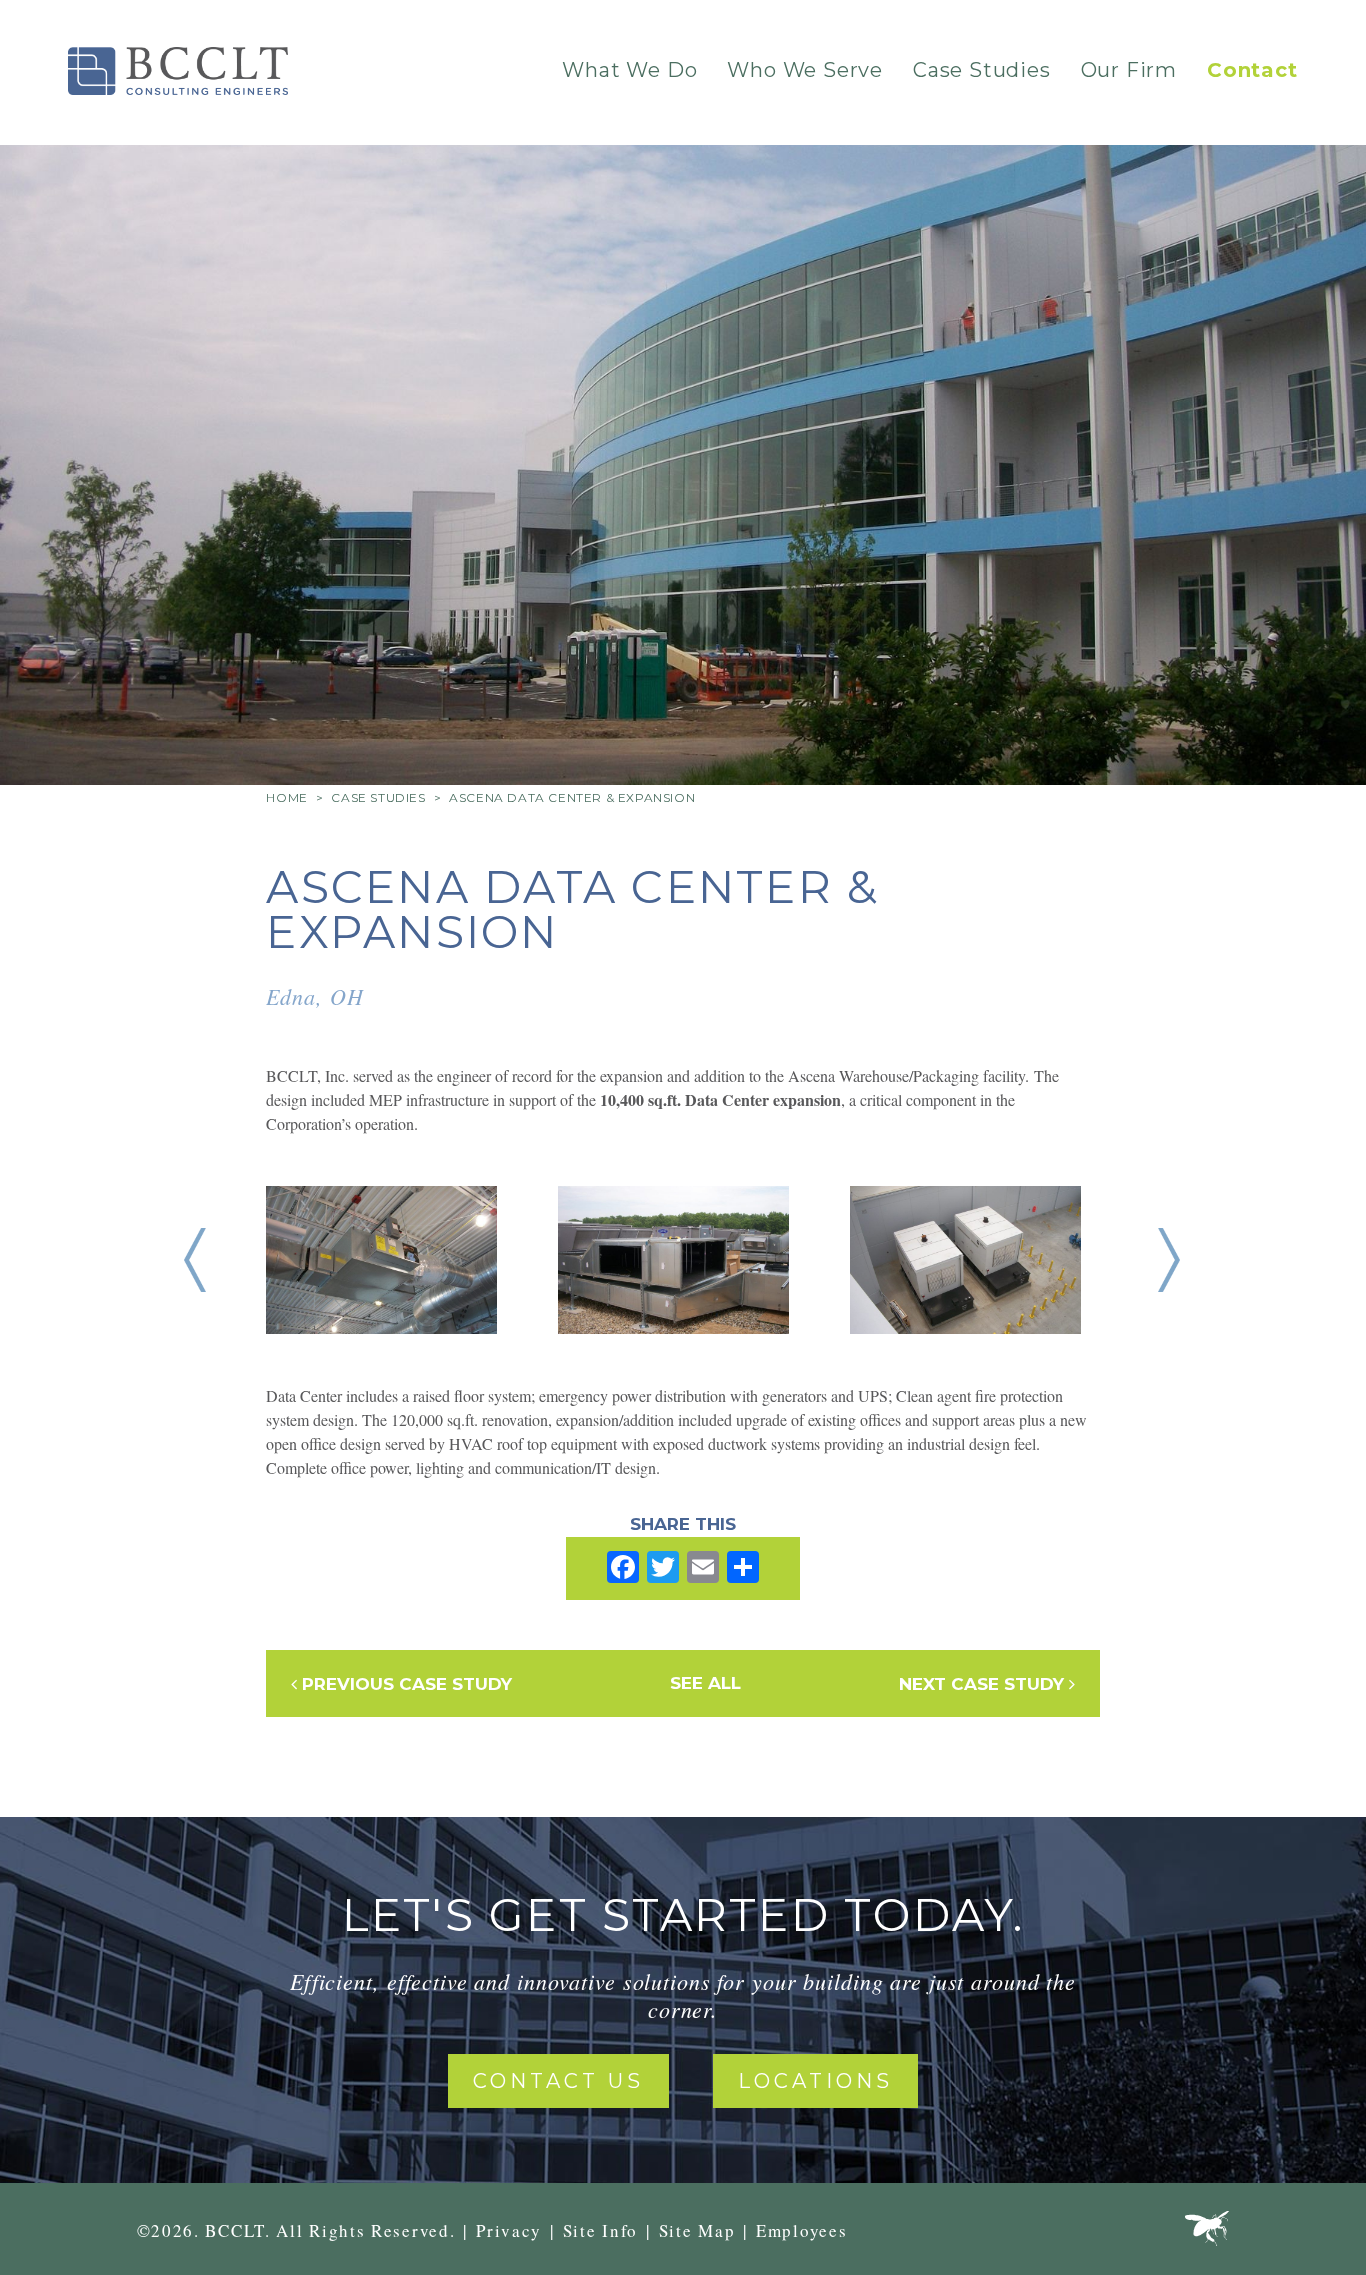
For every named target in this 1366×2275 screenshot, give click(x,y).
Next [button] (1168, 1260)
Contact (1252, 70)
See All (705, 1683)
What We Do (629, 70)
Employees (801, 2230)
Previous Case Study (404, 1684)
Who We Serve (805, 70)
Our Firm (1129, 70)
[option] (412, 1260)
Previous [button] (195, 1260)
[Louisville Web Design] (1207, 2233)
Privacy (509, 2230)
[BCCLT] (178, 71)
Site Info (600, 2230)
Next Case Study (984, 1684)
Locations (815, 2081)
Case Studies (982, 70)
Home (286, 797)
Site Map (697, 2230)
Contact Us (558, 2081)
